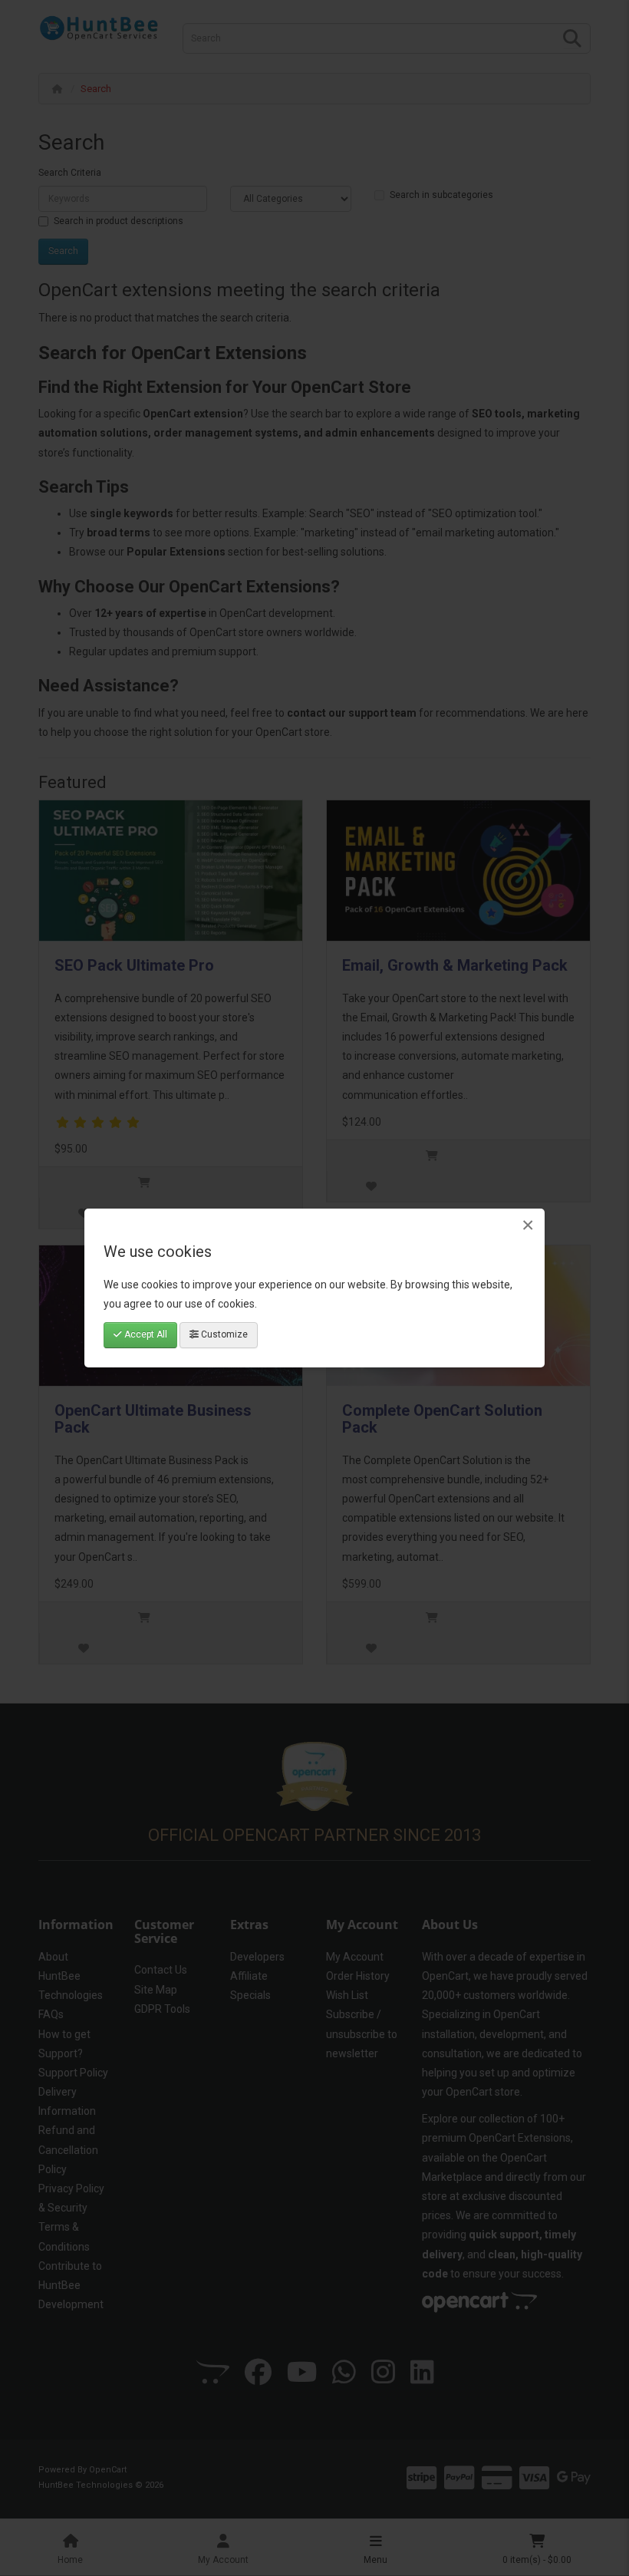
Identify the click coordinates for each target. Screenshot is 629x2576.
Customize (223, 1334)
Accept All (145, 1334)
